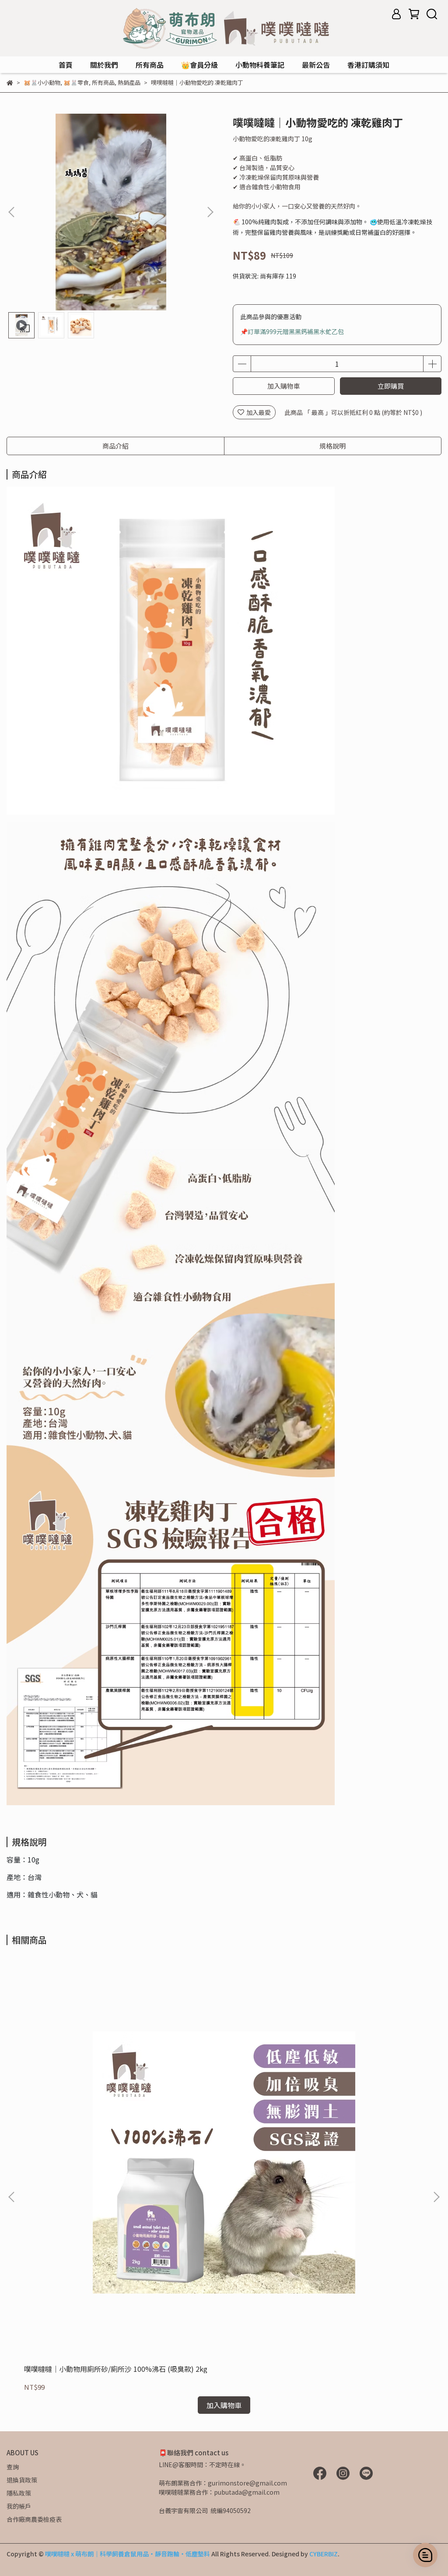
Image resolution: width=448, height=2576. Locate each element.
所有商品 (150, 65)
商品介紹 (115, 446)
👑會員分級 (199, 65)
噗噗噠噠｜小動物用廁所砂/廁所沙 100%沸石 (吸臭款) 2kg (116, 2369)
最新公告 (316, 65)
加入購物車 (284, 386)
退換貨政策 (22, 2480)
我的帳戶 (19, 2506)
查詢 (13, 2467)
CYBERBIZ (324, 2554)
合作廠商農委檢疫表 (34, 2519)
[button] (210, 212)
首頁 (66, 65)
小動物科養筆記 (260, 65)
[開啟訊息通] (425, 2555)
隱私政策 (19, 2493)
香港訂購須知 (368, 65)
